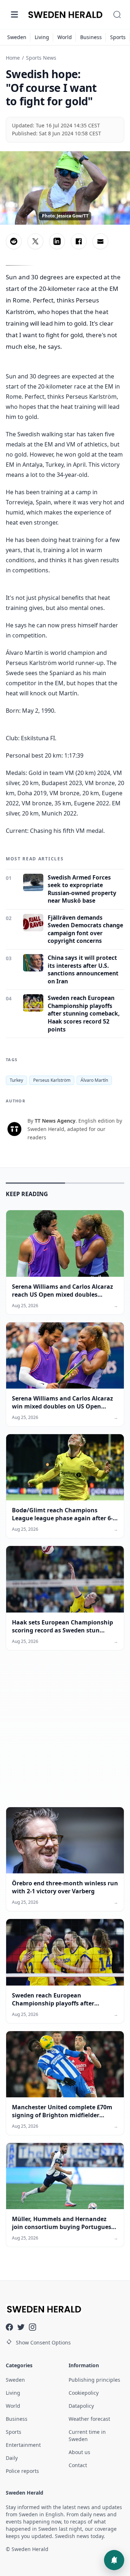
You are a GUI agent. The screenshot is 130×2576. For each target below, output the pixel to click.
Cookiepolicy (84, 2393)
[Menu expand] (14, 14)
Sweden (17, 37)
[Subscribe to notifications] (114, 2560)
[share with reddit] (14, 241)
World (65, 37)
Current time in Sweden (87, 2435)
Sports (118, 37)
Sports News (41, 58)
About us (79, 2452)
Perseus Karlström (52, 1080)
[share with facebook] (79, 241)
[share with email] (100, 241)
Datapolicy (81, 2406)
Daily (12, 2458)
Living (42, 37)
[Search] (117, 14)
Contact (78, 2465)
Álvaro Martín (94, 1080)
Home (13, 58)
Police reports (22, 2471)
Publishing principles (94, 2380)
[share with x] (35, 241)
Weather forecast (89, 2419)
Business (91, 37)
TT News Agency (55, 1121)
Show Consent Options (43, 2342)
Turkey (16, 1080)
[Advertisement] (65, 1734)
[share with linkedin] (57, 241)
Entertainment (23, 2445)
